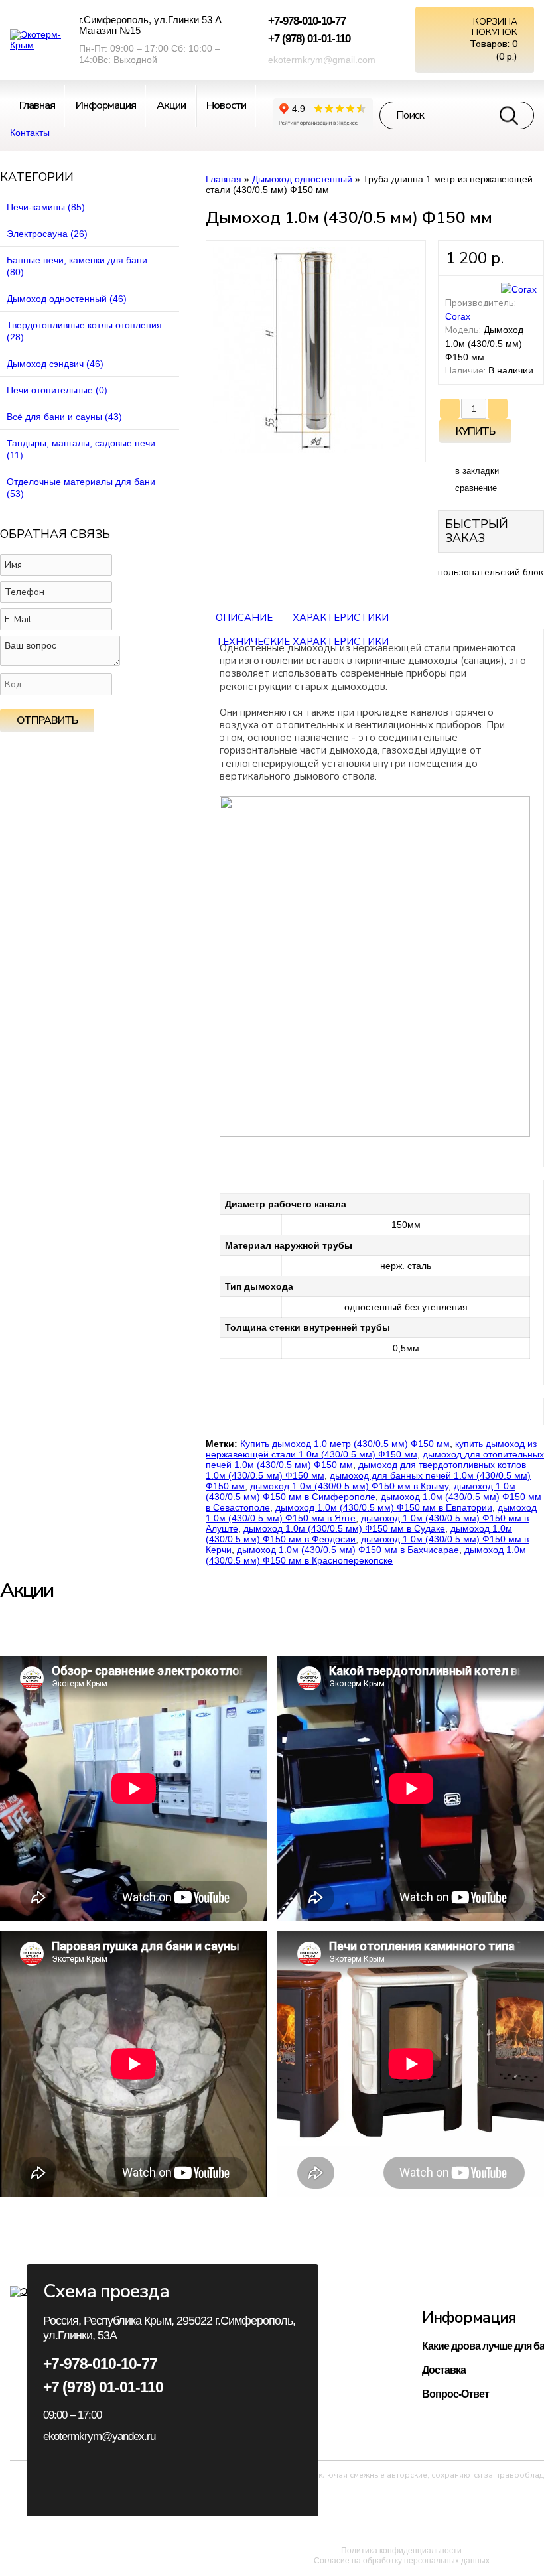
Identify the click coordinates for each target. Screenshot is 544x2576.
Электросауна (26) (47, 234)
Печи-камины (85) (46, 207)
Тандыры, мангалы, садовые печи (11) (81, 449)
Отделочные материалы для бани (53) (81, 488)
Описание (244, 618)
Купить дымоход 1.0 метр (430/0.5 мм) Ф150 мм (345, 1444)
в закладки (477, 471)
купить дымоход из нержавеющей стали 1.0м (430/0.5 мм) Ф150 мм (371, 1449)
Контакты (30, 133)
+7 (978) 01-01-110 (309, 39)
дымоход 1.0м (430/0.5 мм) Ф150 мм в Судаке (344, 1528)
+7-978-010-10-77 (307, 21)
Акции (171, 105)
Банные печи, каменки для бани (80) (77, 266)
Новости (226, 105)
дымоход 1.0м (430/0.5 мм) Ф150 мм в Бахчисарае (348, 1550)
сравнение (476, 488)
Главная (224, 179)
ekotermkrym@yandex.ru (99, 2436)
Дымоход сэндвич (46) (55, 364)
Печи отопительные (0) (57, 390)
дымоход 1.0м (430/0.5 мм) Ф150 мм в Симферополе (361, 1491)
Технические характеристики (302, 642)
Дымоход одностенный (302, 179)
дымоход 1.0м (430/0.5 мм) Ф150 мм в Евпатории (384, 1507)
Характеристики (341, 618)
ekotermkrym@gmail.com (322, 60)
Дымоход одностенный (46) (67, 299)
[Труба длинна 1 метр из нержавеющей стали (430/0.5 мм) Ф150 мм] (316, 450)
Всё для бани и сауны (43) (64, 417)
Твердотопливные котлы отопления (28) (84, 331)
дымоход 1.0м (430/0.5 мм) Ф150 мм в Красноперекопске (366, 1555)
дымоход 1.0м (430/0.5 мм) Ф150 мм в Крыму (349, 1486)
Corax (458, 316)
